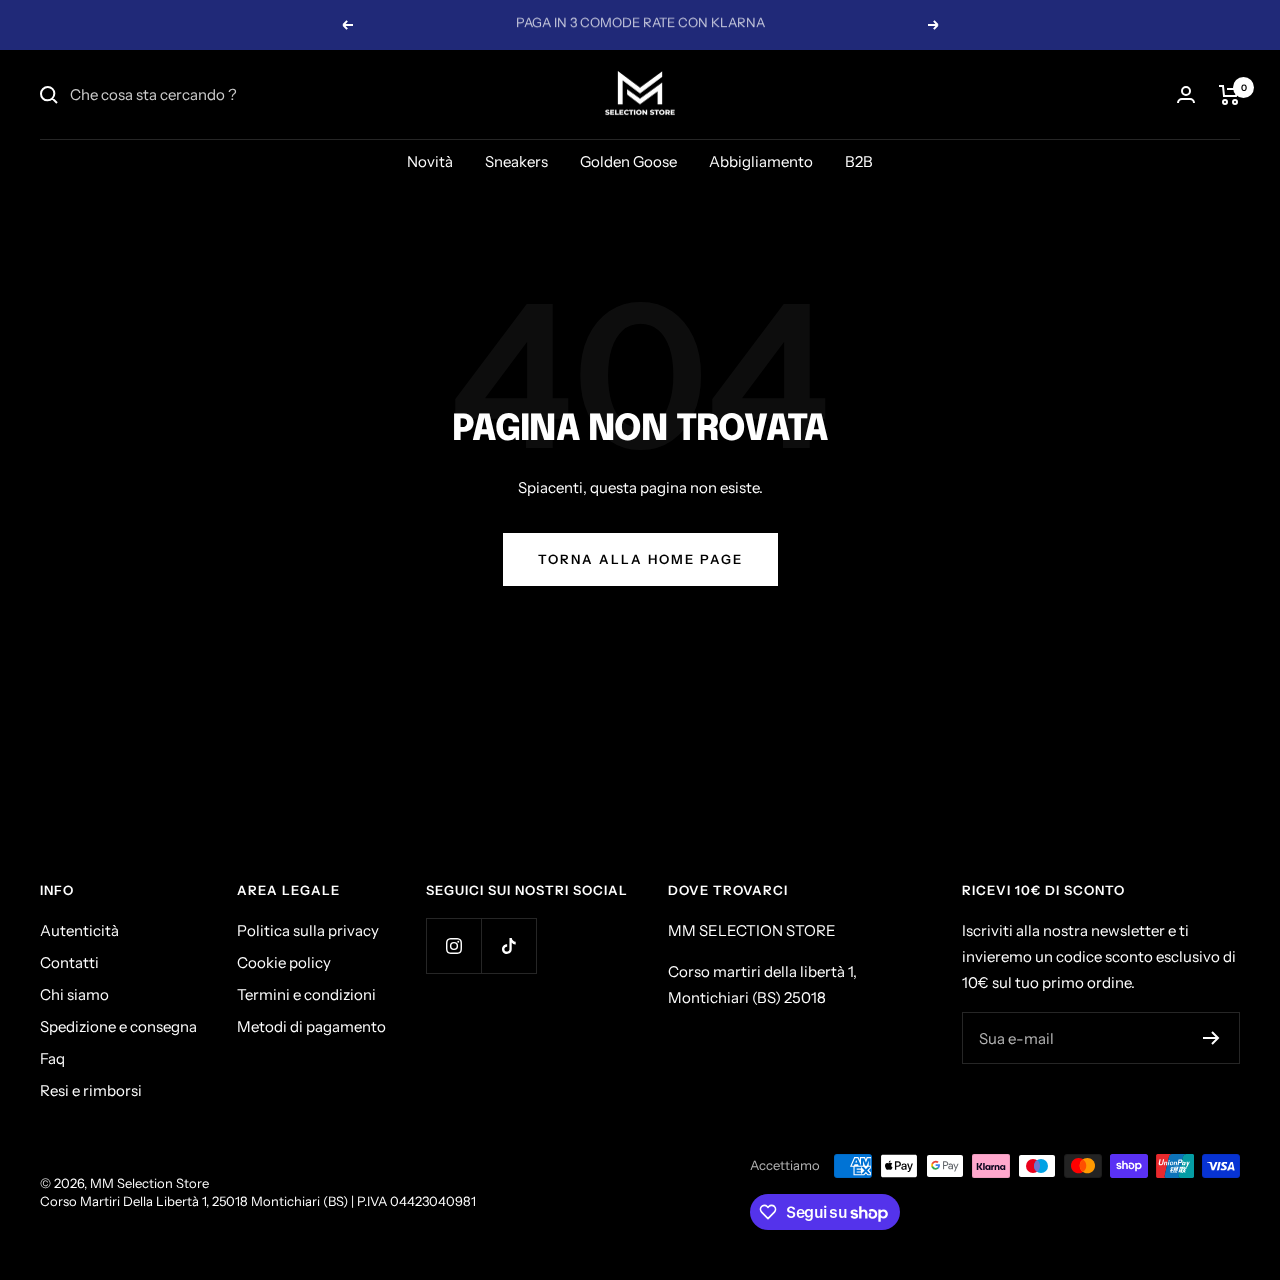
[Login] (1186, 94)
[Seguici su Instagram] (453, 945)
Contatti (69, 962)
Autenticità (79, 930)
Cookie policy (284, 962)
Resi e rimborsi (91, 1090)
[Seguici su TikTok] (508, 945)
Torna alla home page (640, 559)
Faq (52, 1058)
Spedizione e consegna (118, 1026)
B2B (859, 161)
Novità (430, 161)
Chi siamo (74, 994)
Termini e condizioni (306, 994)
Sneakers (516, 161)
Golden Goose (628, 161)
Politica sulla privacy (308, 930)
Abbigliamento (761, 161)
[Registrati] (1211, 1038)
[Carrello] (1229, 95)
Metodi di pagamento (311, 1026)
